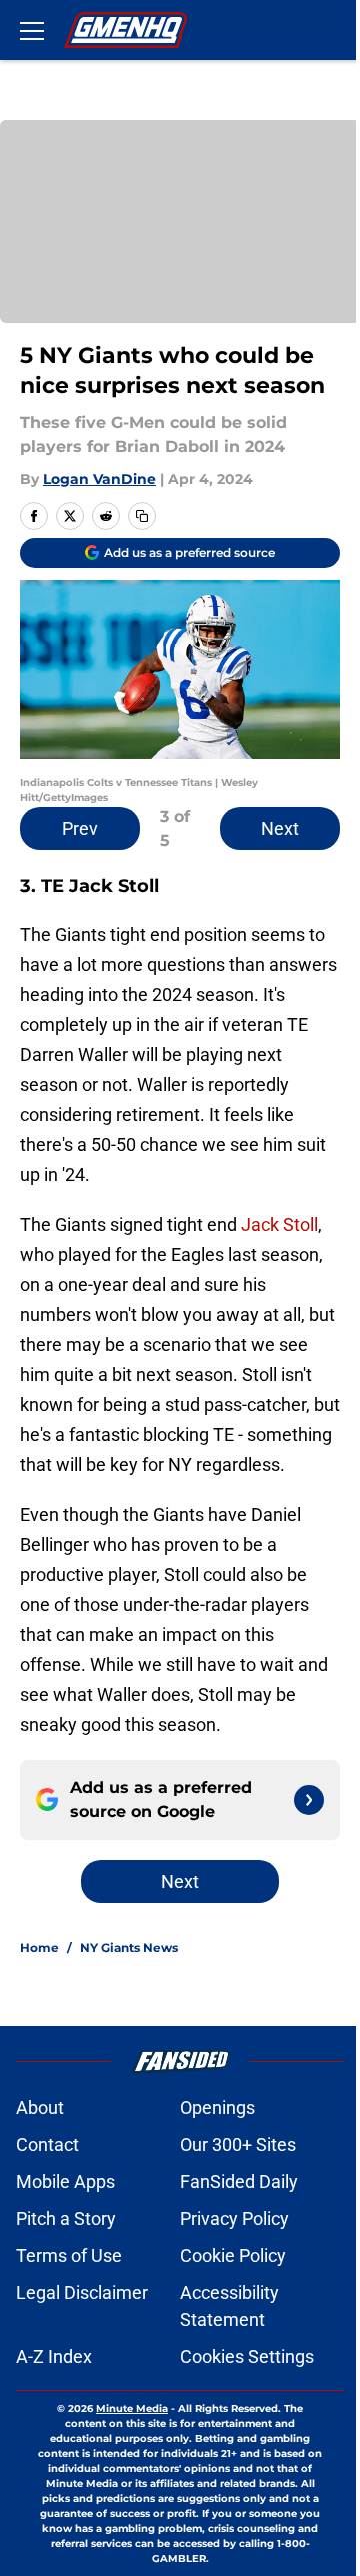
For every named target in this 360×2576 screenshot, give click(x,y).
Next (280, 829)
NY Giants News (129, 1948)
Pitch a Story (66, 2219)
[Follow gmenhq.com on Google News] (309, 1800)
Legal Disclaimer (82, 2293)
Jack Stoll (279, 1225)
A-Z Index (54, 2357)
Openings (217, 2108)
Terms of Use (69, 2256)
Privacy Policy (234, 2219)
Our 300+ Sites (238, 2145)
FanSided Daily (239, 2182)
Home (39, 1948)
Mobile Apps (65, 2182)
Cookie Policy (233, 2256)
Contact (47, 2145)
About (40, 2108)
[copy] (142, 516)
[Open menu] (32, 30)
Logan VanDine (99, 479)
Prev (80, 829)
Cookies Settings (247, 2357)
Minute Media (132, 2409)
